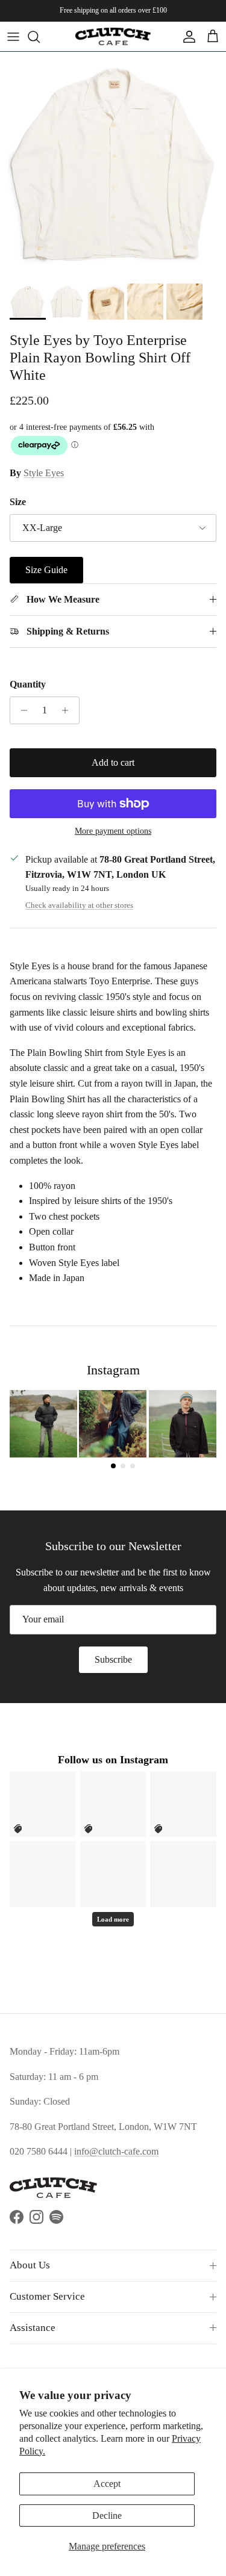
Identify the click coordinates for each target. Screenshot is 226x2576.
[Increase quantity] (68, 710)
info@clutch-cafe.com (116, 2151)
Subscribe (113, 1659)
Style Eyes (44, 473)
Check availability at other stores (79, 905)
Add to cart (113, 762)
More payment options (113, 831)
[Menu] (13, 37)
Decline (107, 2515)
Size (18, 502)
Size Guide (46, 570)
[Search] (40, 37)
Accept (107, 2484)
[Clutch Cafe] (113, 36)
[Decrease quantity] (21, 710)
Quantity (28, 684)
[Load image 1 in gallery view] (113, 165)
